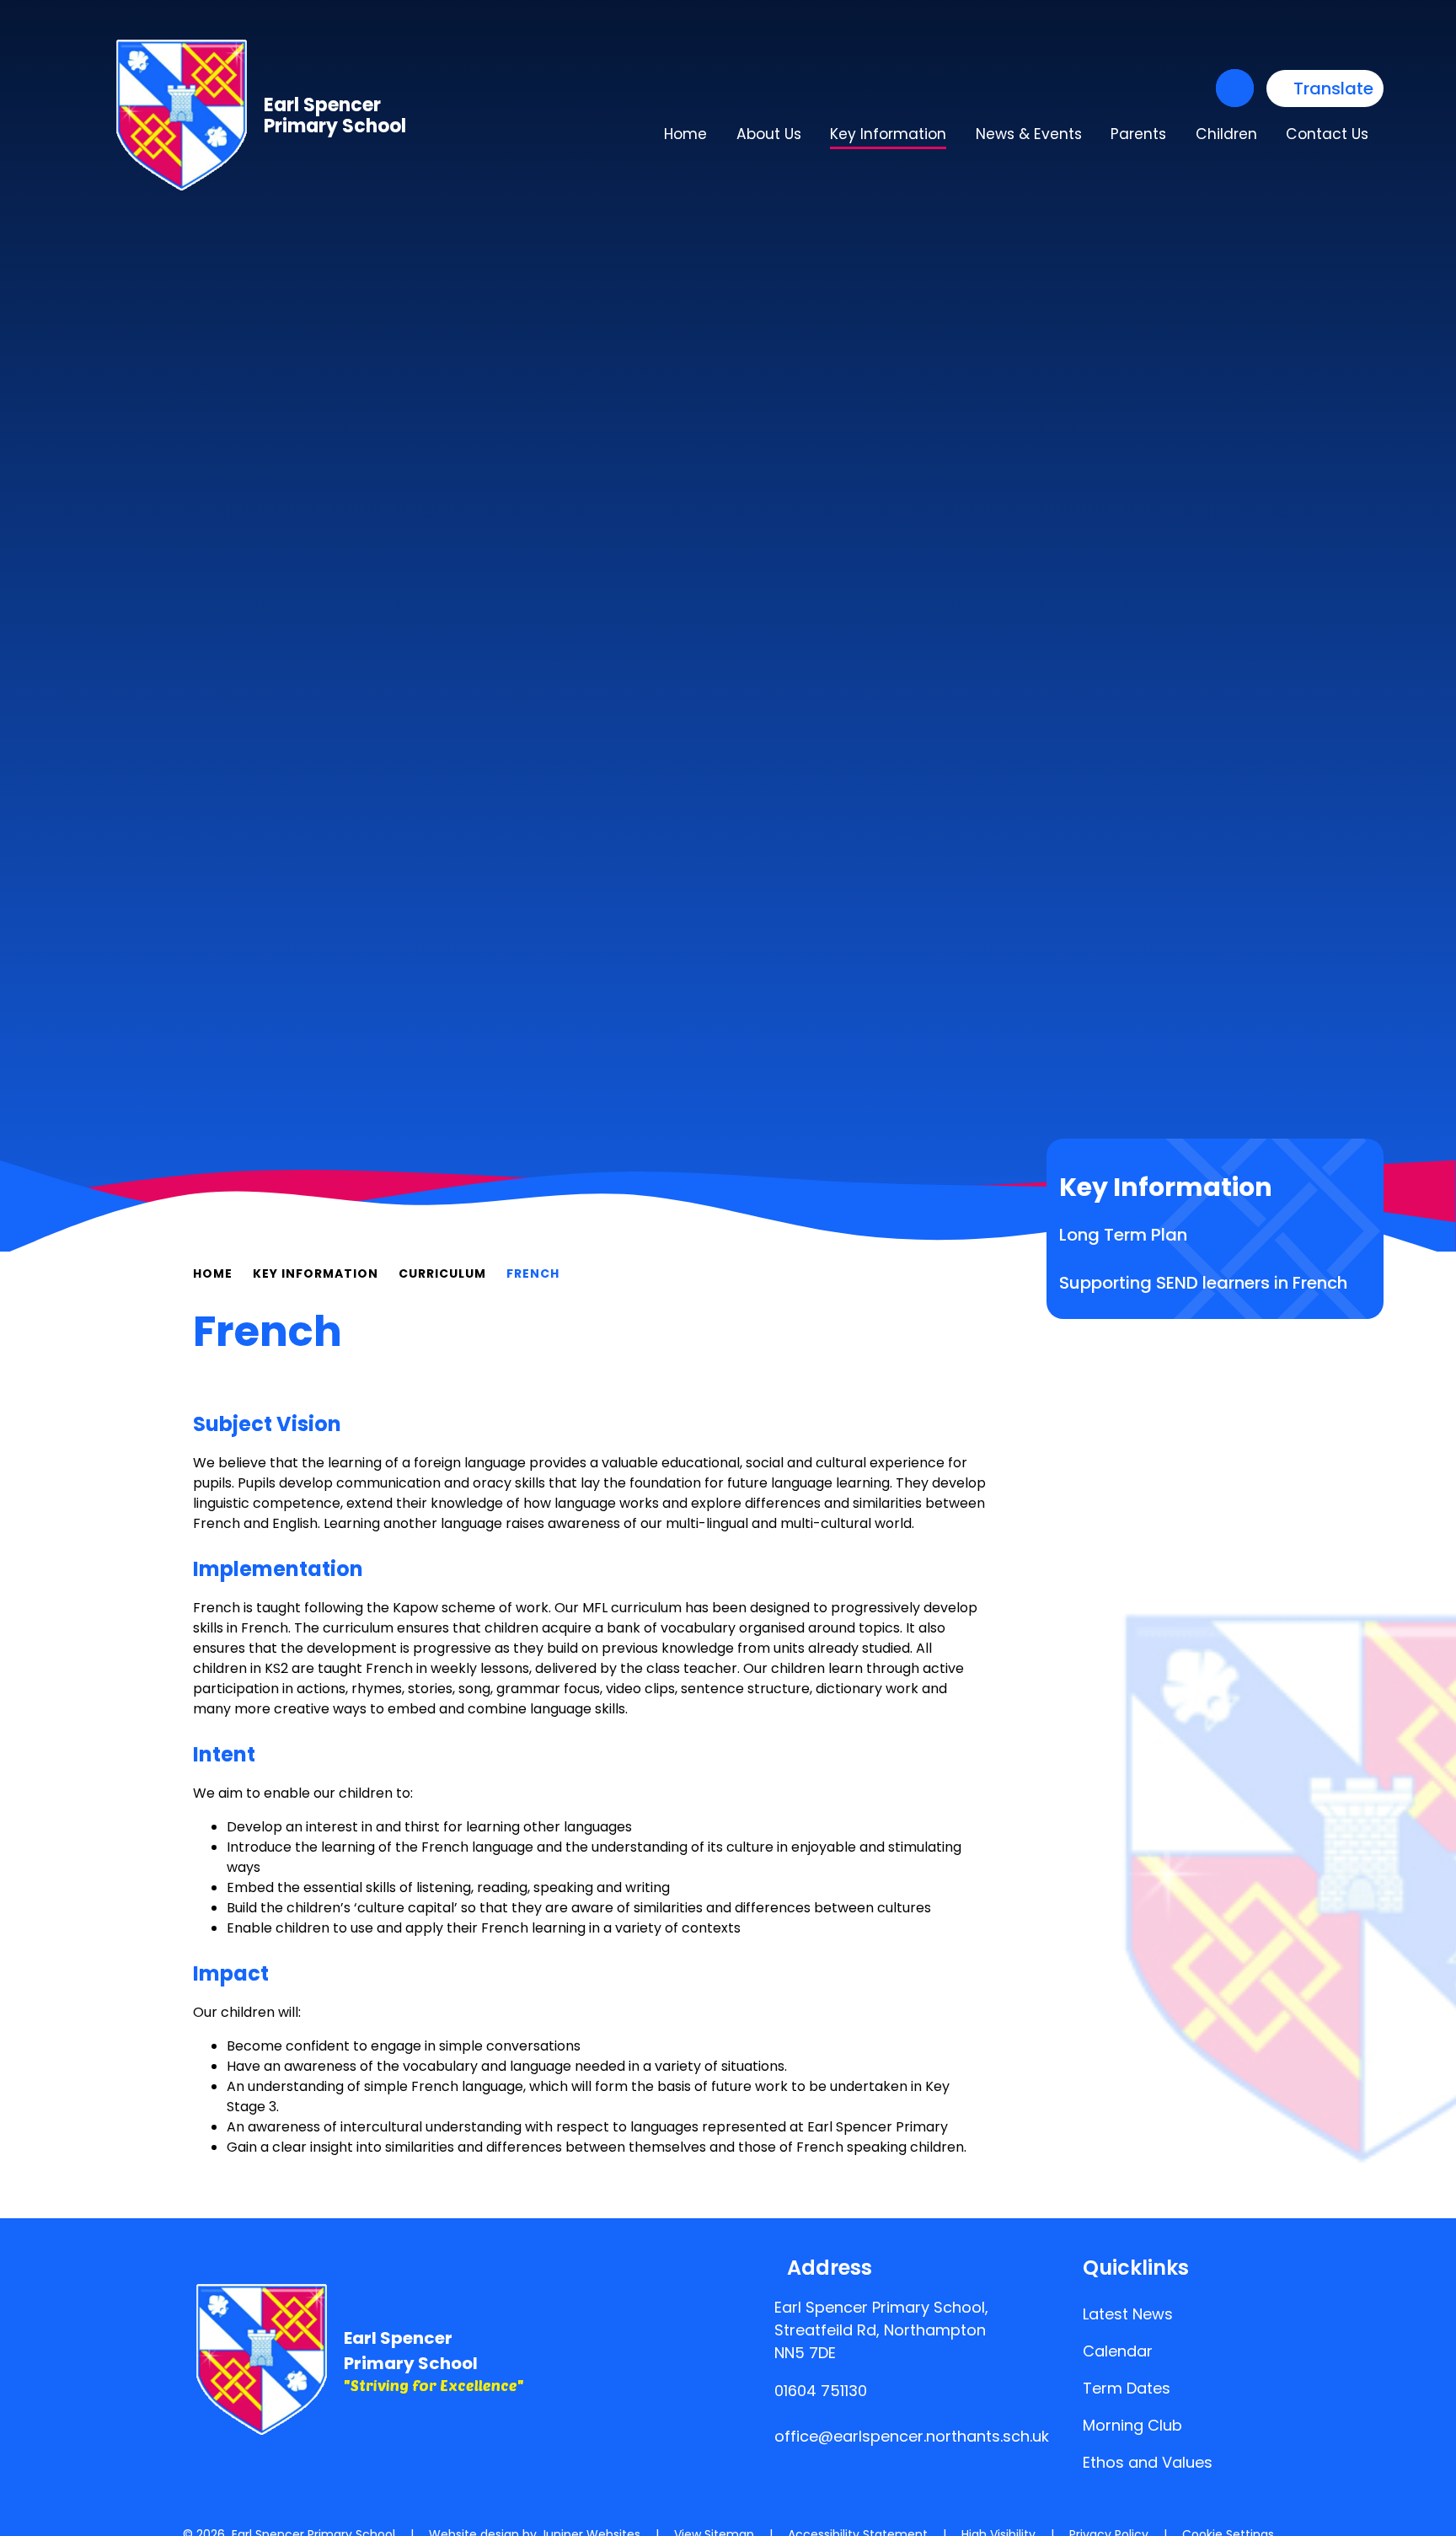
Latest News (1128, 2314)
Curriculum (442, 1273)
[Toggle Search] (1235, 88)
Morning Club (1132, 2425)
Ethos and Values (1148, 2462)
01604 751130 (821, 2391)
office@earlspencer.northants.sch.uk (912, 2436)
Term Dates (1127, 2388)
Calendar (1118, 2351)
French (533, 1273)
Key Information (316, 1273)
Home (213, 1273)
